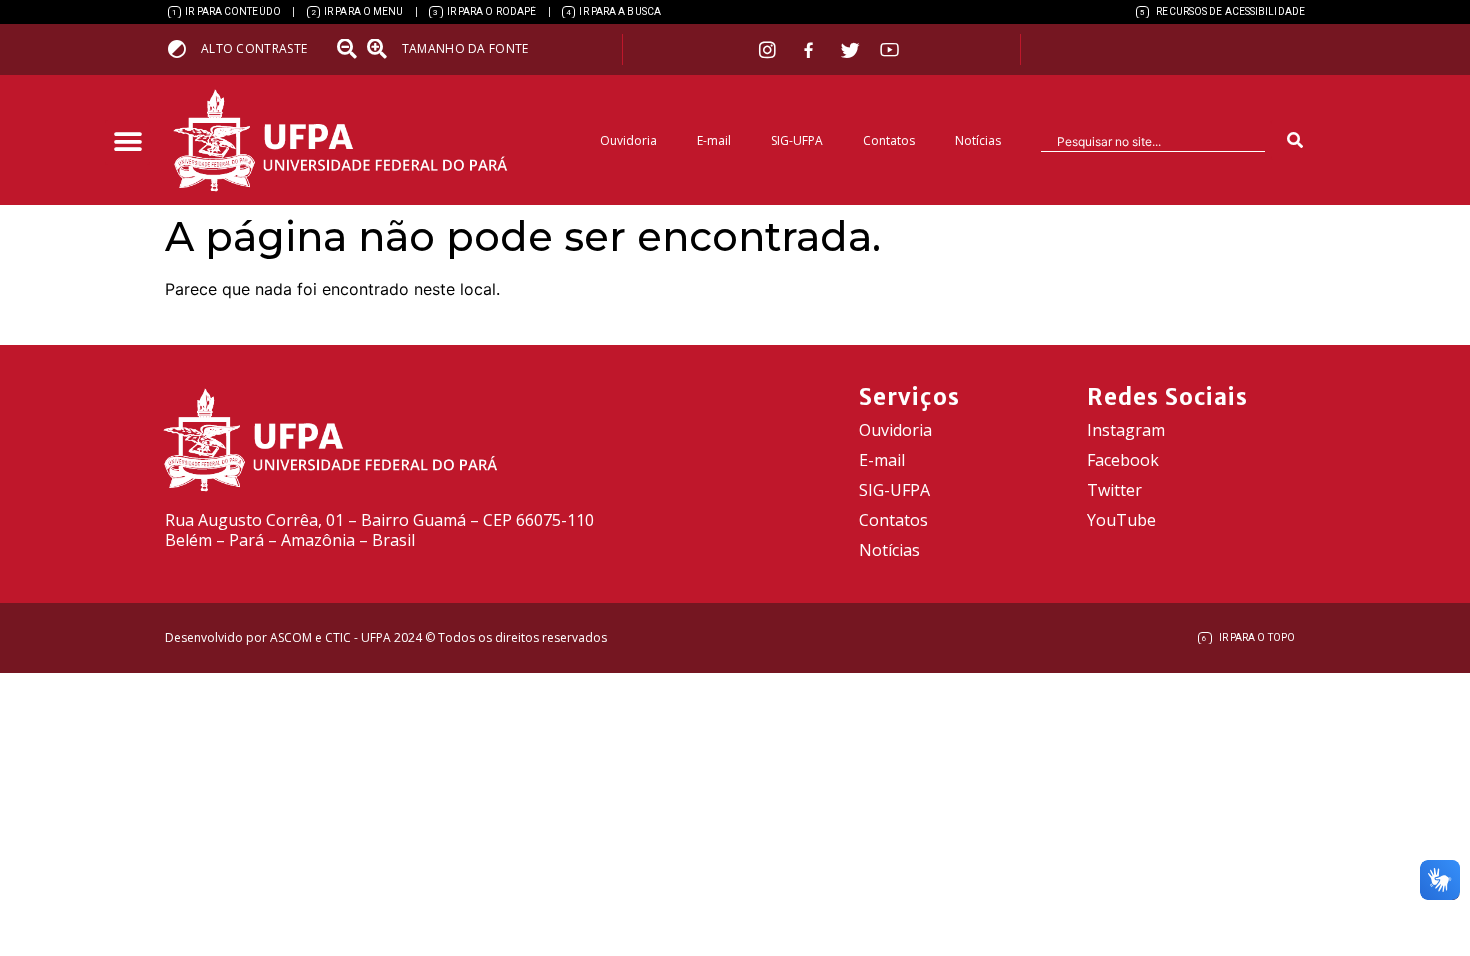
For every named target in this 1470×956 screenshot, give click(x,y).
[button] (127, 142)
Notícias (978, 140)
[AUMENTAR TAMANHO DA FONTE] (383, 49)
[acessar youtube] (890, 49)
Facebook (1123, 460)
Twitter (1114, 490)
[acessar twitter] (850, 50)
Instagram (1126, 430)
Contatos (889, 140)
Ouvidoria (628, 140)
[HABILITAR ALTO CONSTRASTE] (183, 48)
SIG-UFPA (797, 140)
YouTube (1121, 520)
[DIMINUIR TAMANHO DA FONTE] (349, 49)
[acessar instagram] (769, 49)
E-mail (714, 140)
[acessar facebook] (811, 50)
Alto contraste (254, 48)
